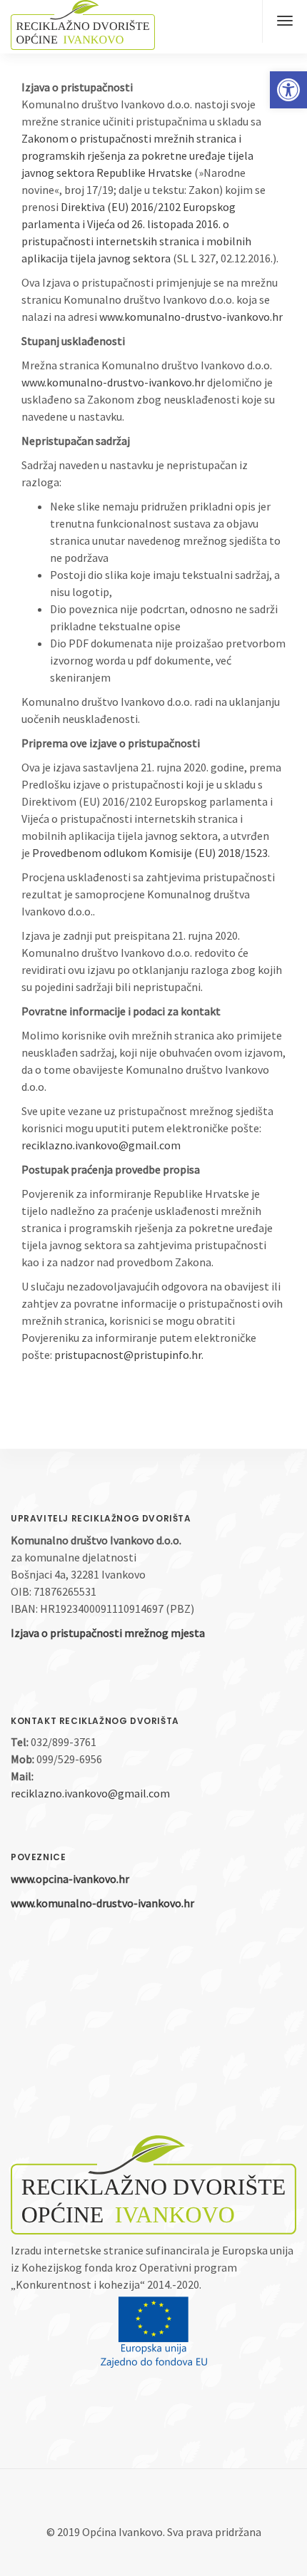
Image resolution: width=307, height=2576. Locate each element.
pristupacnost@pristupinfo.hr (128, 1355)
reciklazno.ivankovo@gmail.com (101, 1145)
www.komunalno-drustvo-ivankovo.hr (191, 317)
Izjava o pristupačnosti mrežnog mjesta (108, 1633)
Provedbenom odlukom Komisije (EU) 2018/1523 (150, 853)
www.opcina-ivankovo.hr (70, 1879)
